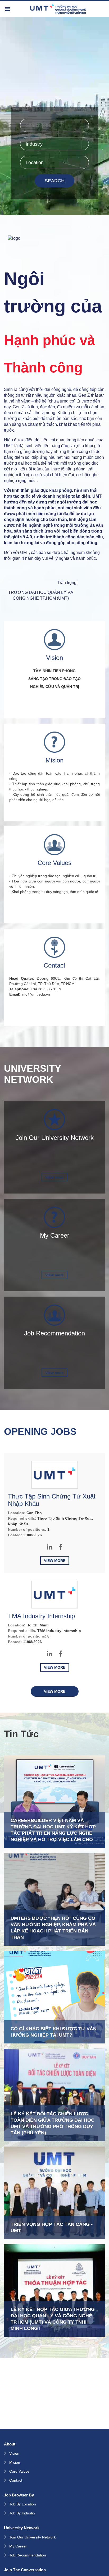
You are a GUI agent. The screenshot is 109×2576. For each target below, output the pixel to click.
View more (54, 1177)
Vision (14, 2453)
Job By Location (23, 2504)
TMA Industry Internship (41, 1616)
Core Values (19, 2471)
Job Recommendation (28, 2555)
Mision (15, 2462)
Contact (16, 2480)
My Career (18, 2546)
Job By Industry (22, 2513)
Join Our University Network (33, 2537)
